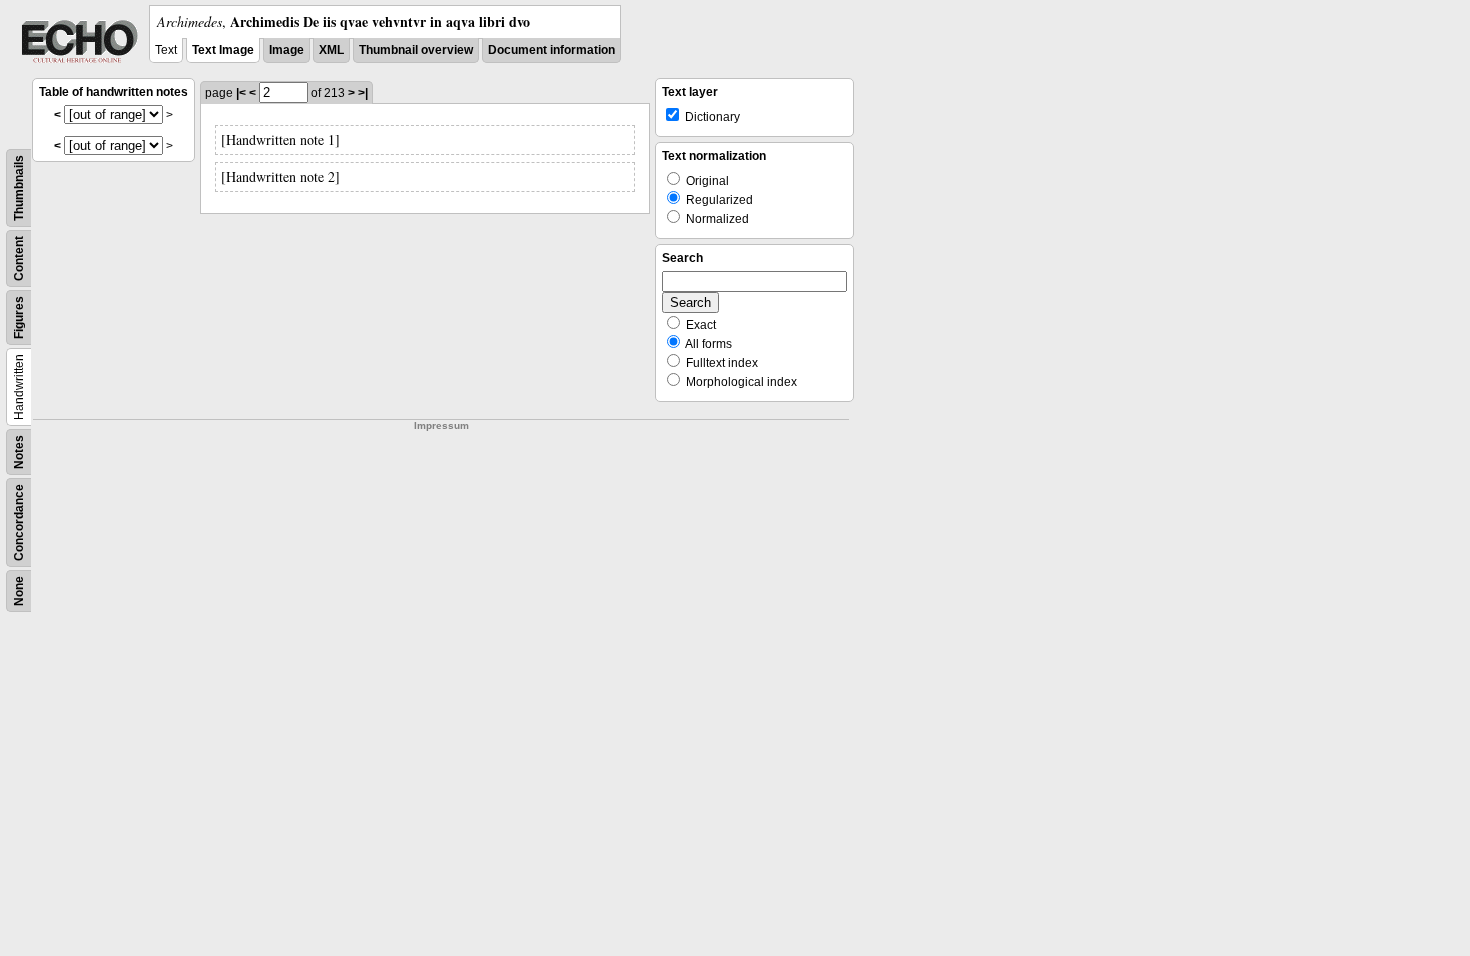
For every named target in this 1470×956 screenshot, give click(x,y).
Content (19, 258)
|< (241, 93)
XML (331, 50)
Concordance (19, 522)
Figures (19, 317)
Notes (19, 452)
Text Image (223, 50)
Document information (551, 50)
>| (363, 93)
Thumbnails (19, 188)
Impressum (441, 425)
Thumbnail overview (416, 50)
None (19, 591)
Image (286, 50)
